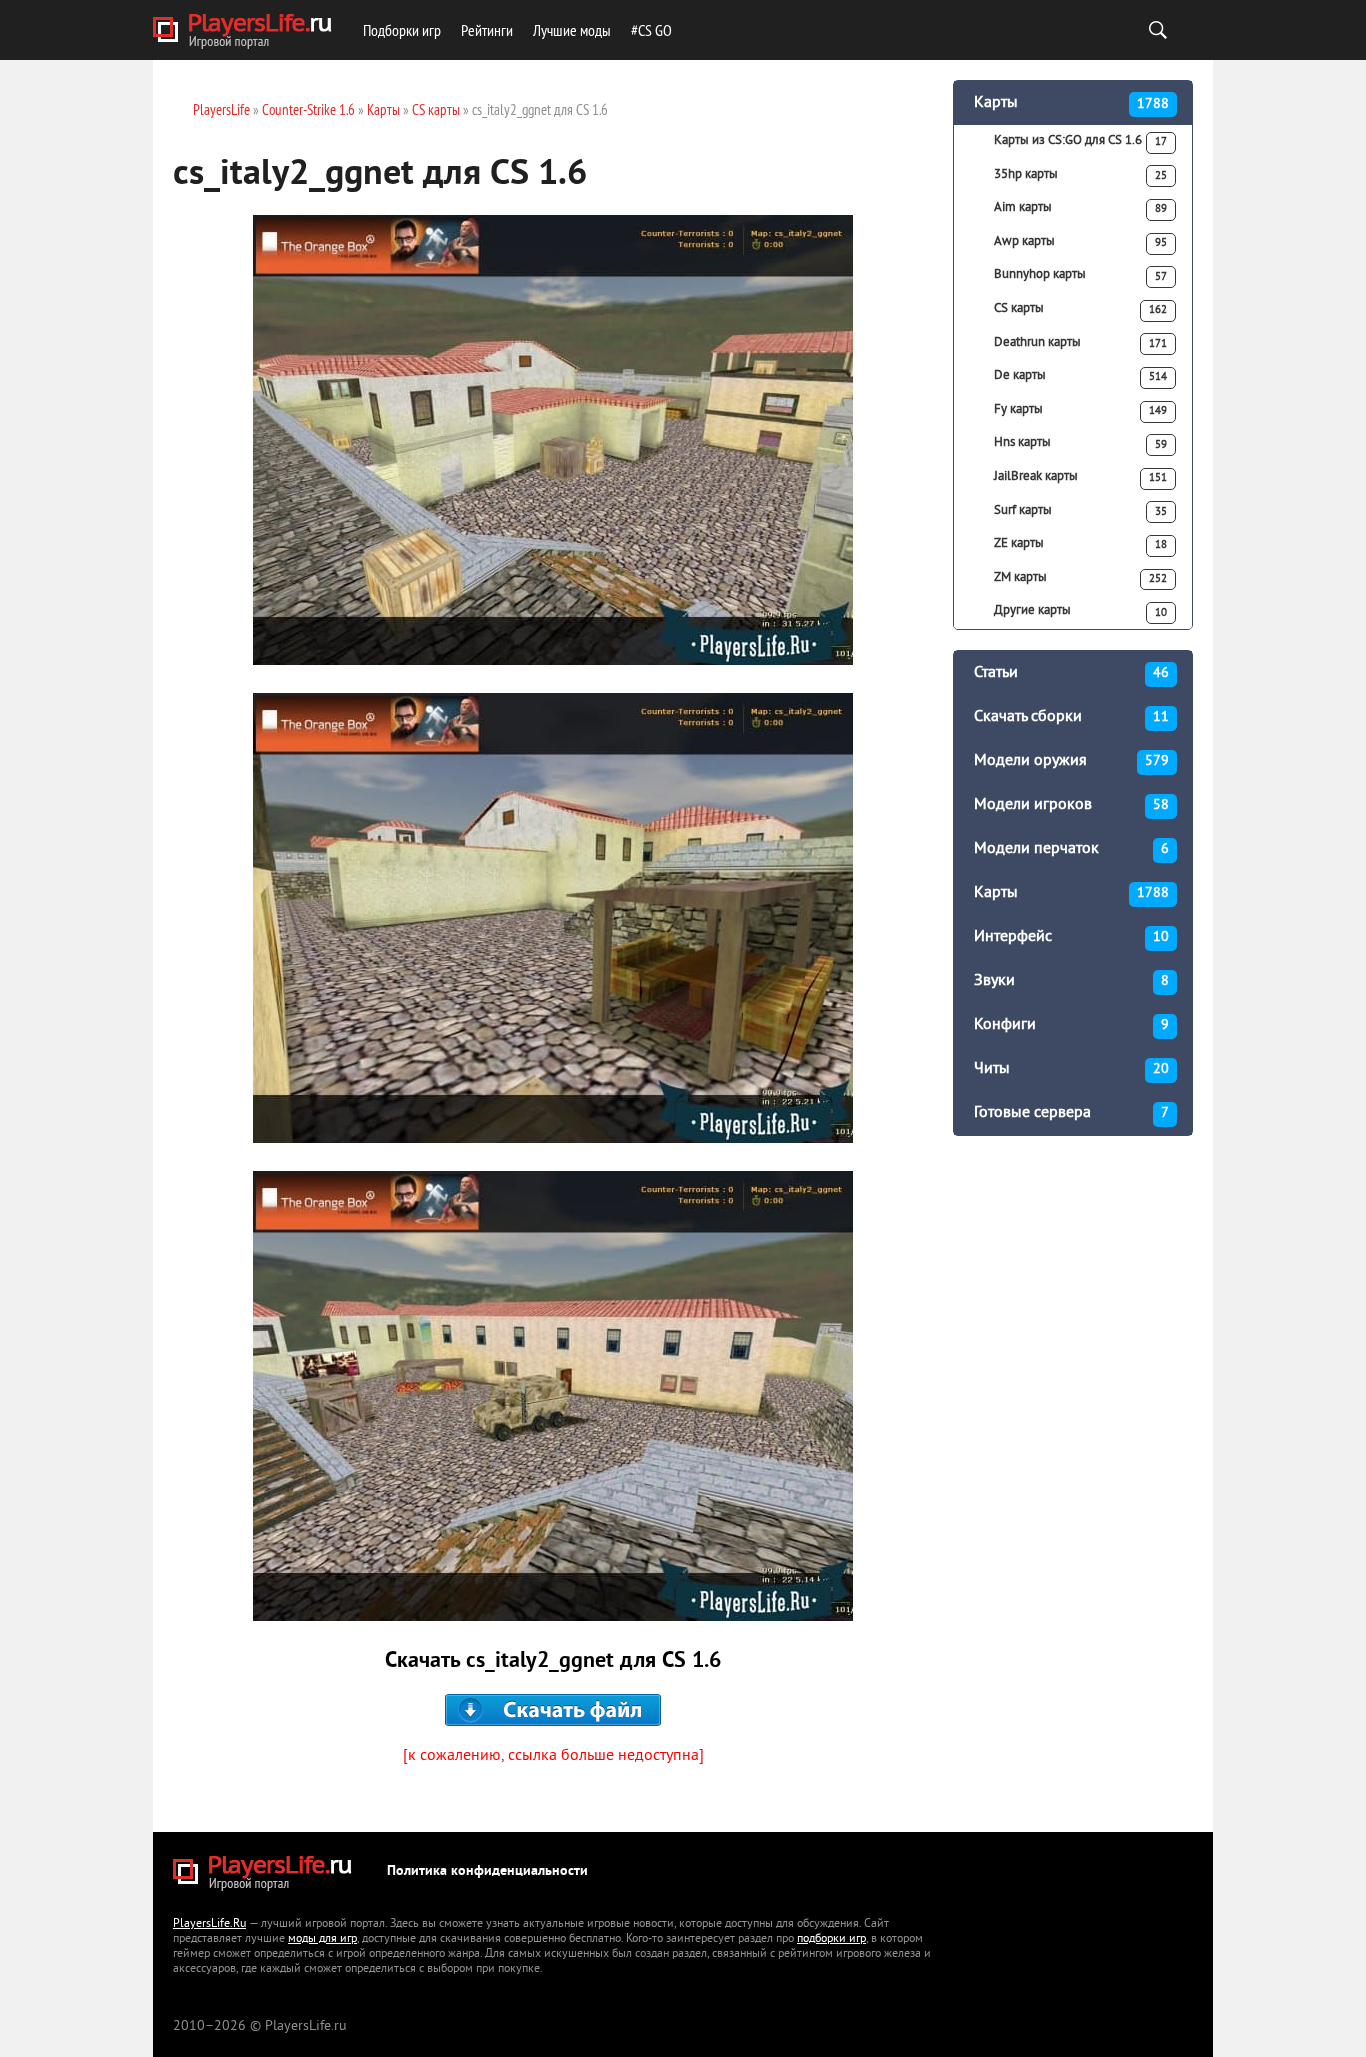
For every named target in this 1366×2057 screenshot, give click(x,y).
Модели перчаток (1071, 849)
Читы (1071, 1069)
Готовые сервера (1071, 1113)
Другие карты (1080, 611)
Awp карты (1080, 242)
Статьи (1071, 673)
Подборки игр (402, 30)
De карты (1080, 376)
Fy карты (1080, 410)
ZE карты (1080, 544)
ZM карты (1080, 578)
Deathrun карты (1080, 343)
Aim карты (1080, 208)
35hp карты (1080, 175)
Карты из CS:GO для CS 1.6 (1080, 141)
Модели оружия (1071, 761)
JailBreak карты (1080, 477)
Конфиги (1071, 1025)
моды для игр (322, 1939)
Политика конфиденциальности (487, 1871)
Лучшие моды (572, 30)
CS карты (1080, 309)
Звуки (1071, 981)
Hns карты (1080, 443)
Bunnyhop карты (1080, 275)
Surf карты (1080, 511)
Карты (1071, 103)
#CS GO (651, 30)
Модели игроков (1071, 805)
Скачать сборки (1071, 717)
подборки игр (831, 1939)
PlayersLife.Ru (209, 1924)
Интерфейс (1071, 937)
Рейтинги (487, 30)
